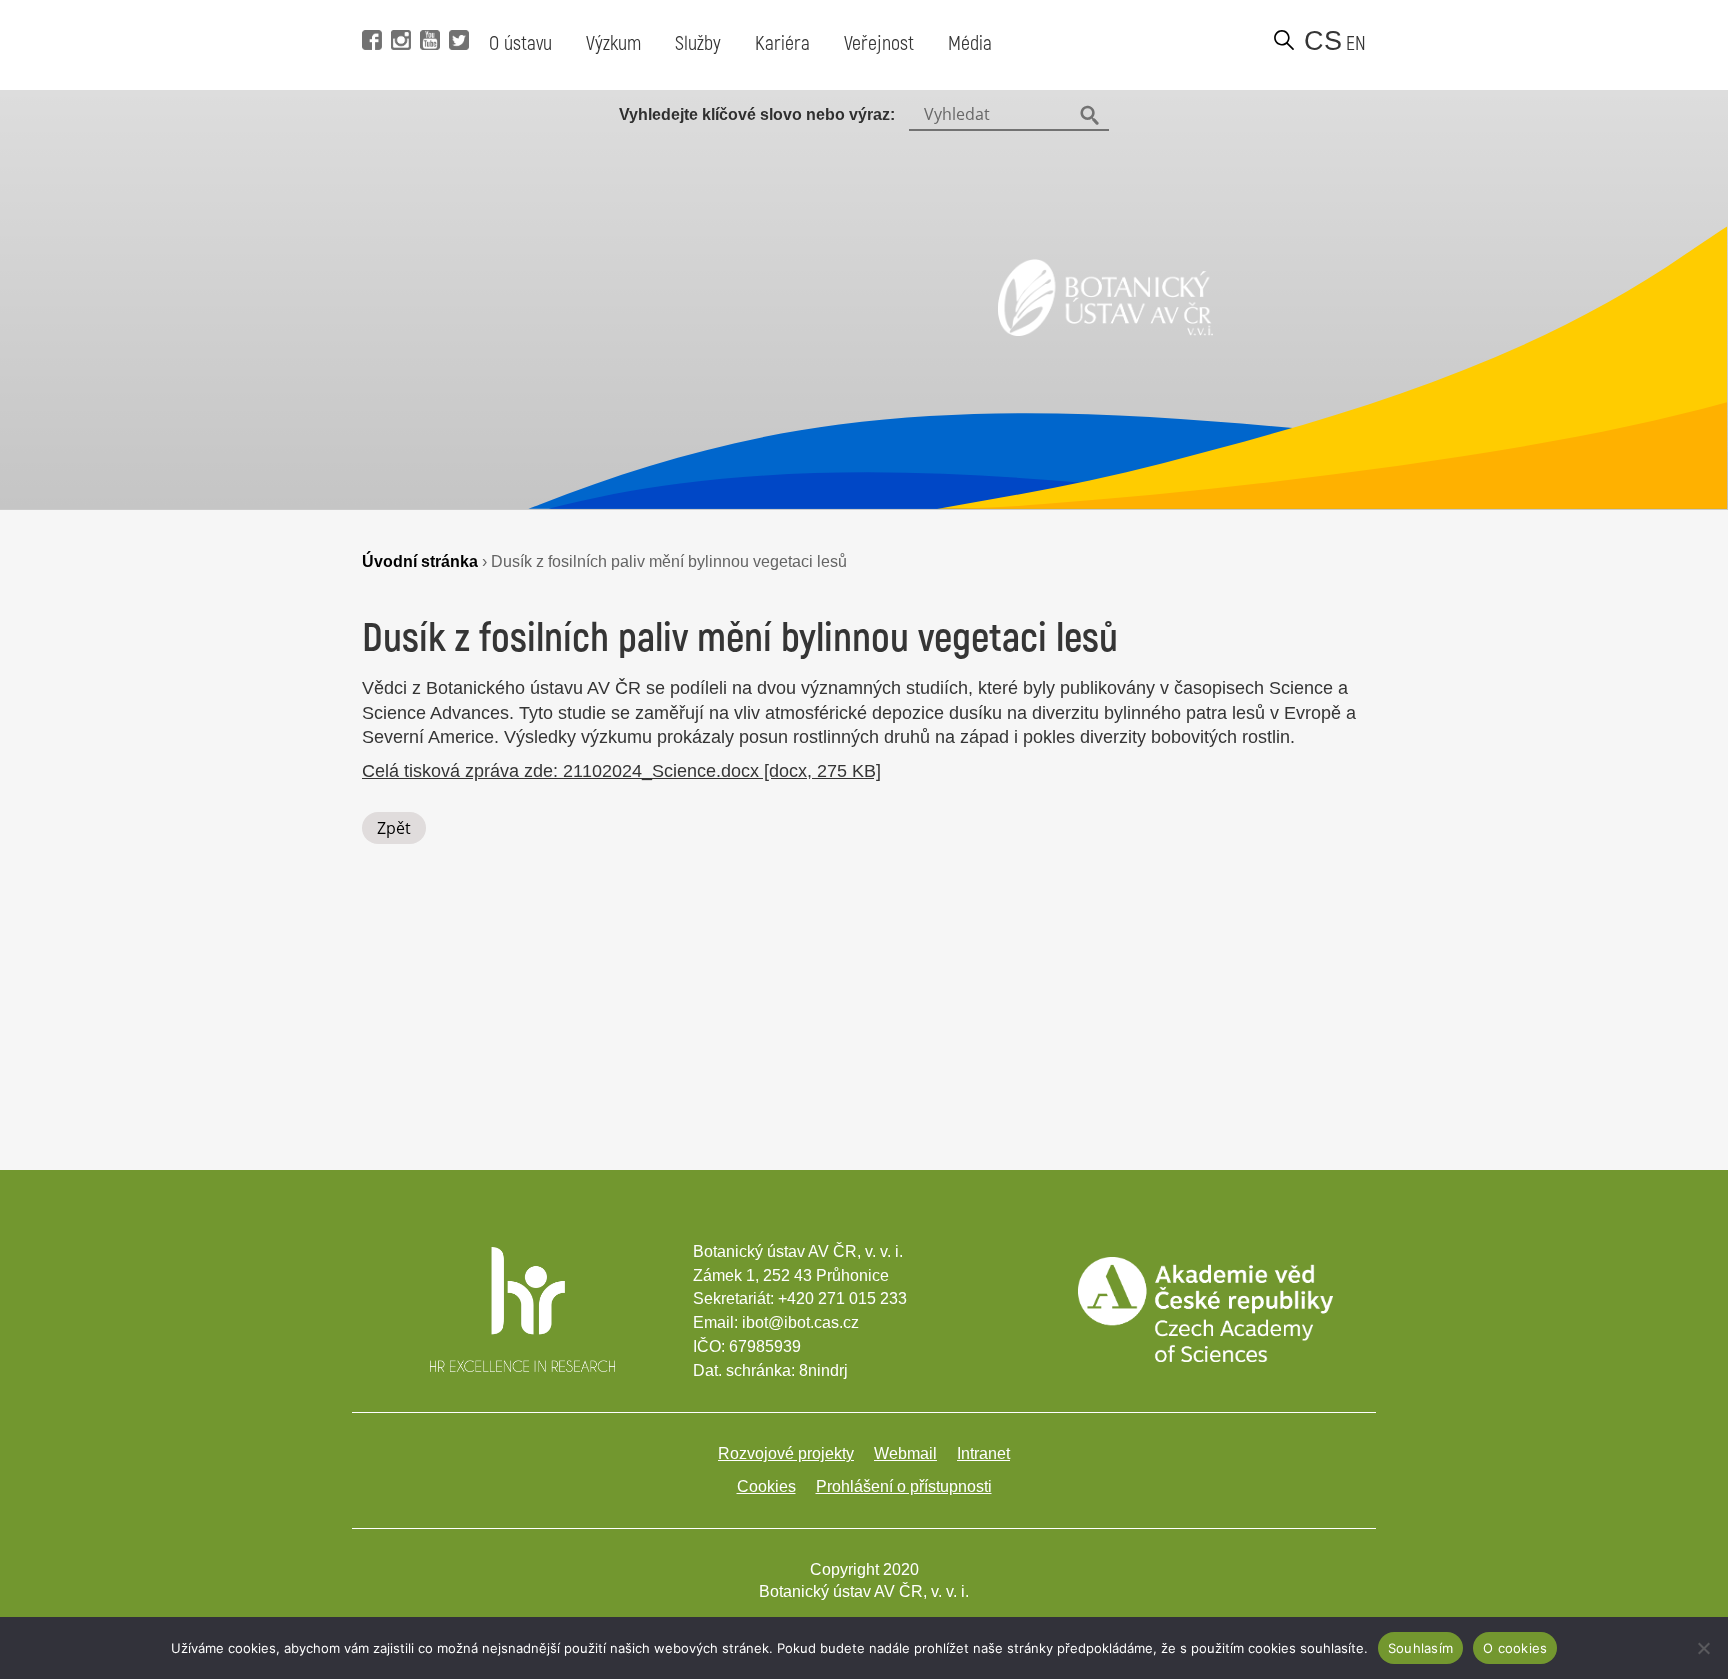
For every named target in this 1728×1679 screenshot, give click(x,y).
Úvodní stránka (420, 561)
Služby (698, 43)
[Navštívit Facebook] (369, 10)
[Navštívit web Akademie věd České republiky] (1205, 1356)
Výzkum (613, 43)
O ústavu (520, 43)
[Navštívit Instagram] (398, 10)
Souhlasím (1420, 1648)
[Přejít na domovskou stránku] (1105, 330)
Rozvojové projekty (786, 1453)
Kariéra (782, 43)
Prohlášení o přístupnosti (904, 1486)
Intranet (983, 1453)
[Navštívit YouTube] (427, 10)
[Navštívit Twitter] (456, 10)
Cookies (766, 1486)
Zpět (394, 828)
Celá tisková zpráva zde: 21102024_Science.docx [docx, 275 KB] (621, 771)
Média (970, 43)
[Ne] (1703, 1648)
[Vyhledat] (1284, 40)
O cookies (1515, 1648)
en (1356, 43)
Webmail (905, 1453)
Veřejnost (879, 43)
